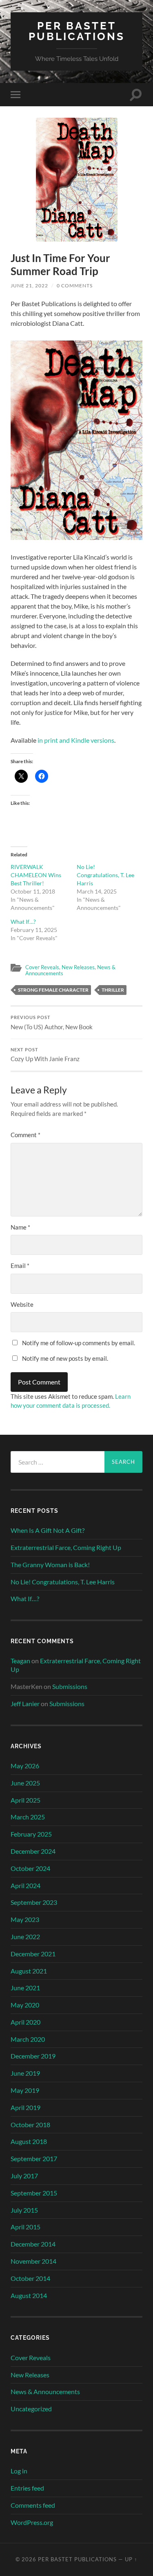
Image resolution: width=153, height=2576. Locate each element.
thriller (113, 990)
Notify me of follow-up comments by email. (79, 1343)
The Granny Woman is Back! (50, 1565)
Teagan (20, 1661)
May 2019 (25, 2090)
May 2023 (25, 1919)
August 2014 (29, 2295)
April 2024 (25, 1885)
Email (20, 1266)
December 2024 (33, 1851)
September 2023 (34, 1902)
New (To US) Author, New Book (52, 1023)
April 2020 (25, 2022)
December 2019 (33, 2056)
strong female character (53, 990)
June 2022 (25, 1936)
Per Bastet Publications (77, 31)
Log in (19, 2471)
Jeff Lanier (25, 1704)
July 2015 (24, 2210)
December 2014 (33, 2244)
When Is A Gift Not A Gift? (48, 1530)
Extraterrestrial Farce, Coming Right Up (66, 1547)
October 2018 (30, 2125)
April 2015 (25, 2227)
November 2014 (33, 2261)
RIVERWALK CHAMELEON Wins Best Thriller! (36, 875)
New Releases (78, 967)
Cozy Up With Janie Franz (45, 1055)
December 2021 (33, 1954)
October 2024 (30, 1868)
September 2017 (34, 2158)
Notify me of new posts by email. (65, 1358)
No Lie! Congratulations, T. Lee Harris (105, 875)
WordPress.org (32, 2522)
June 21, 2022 (29, 286)
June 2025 (25, 1783)
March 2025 (28, 1817)
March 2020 (28, 2039)
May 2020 (25, 2005)
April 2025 (25, 1800)
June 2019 (25, 2073)
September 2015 (34, 2193)
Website (22, 1304)
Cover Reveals (42, 967)
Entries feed (27, 2488)
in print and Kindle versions (76, 740)
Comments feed (33, 2505)
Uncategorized (31, 2409)
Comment (25, 1135)
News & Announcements (45, 2391)
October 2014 (30, 2278)
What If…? (23, 922)
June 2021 (25, 1988)
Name (20, 1227)
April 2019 (25, 2107)
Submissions (70, 1686)
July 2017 (24, 2176)
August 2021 (29, 1971)
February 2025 (31, 1834)
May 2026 (25, 1766)
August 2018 (29, 2141)
